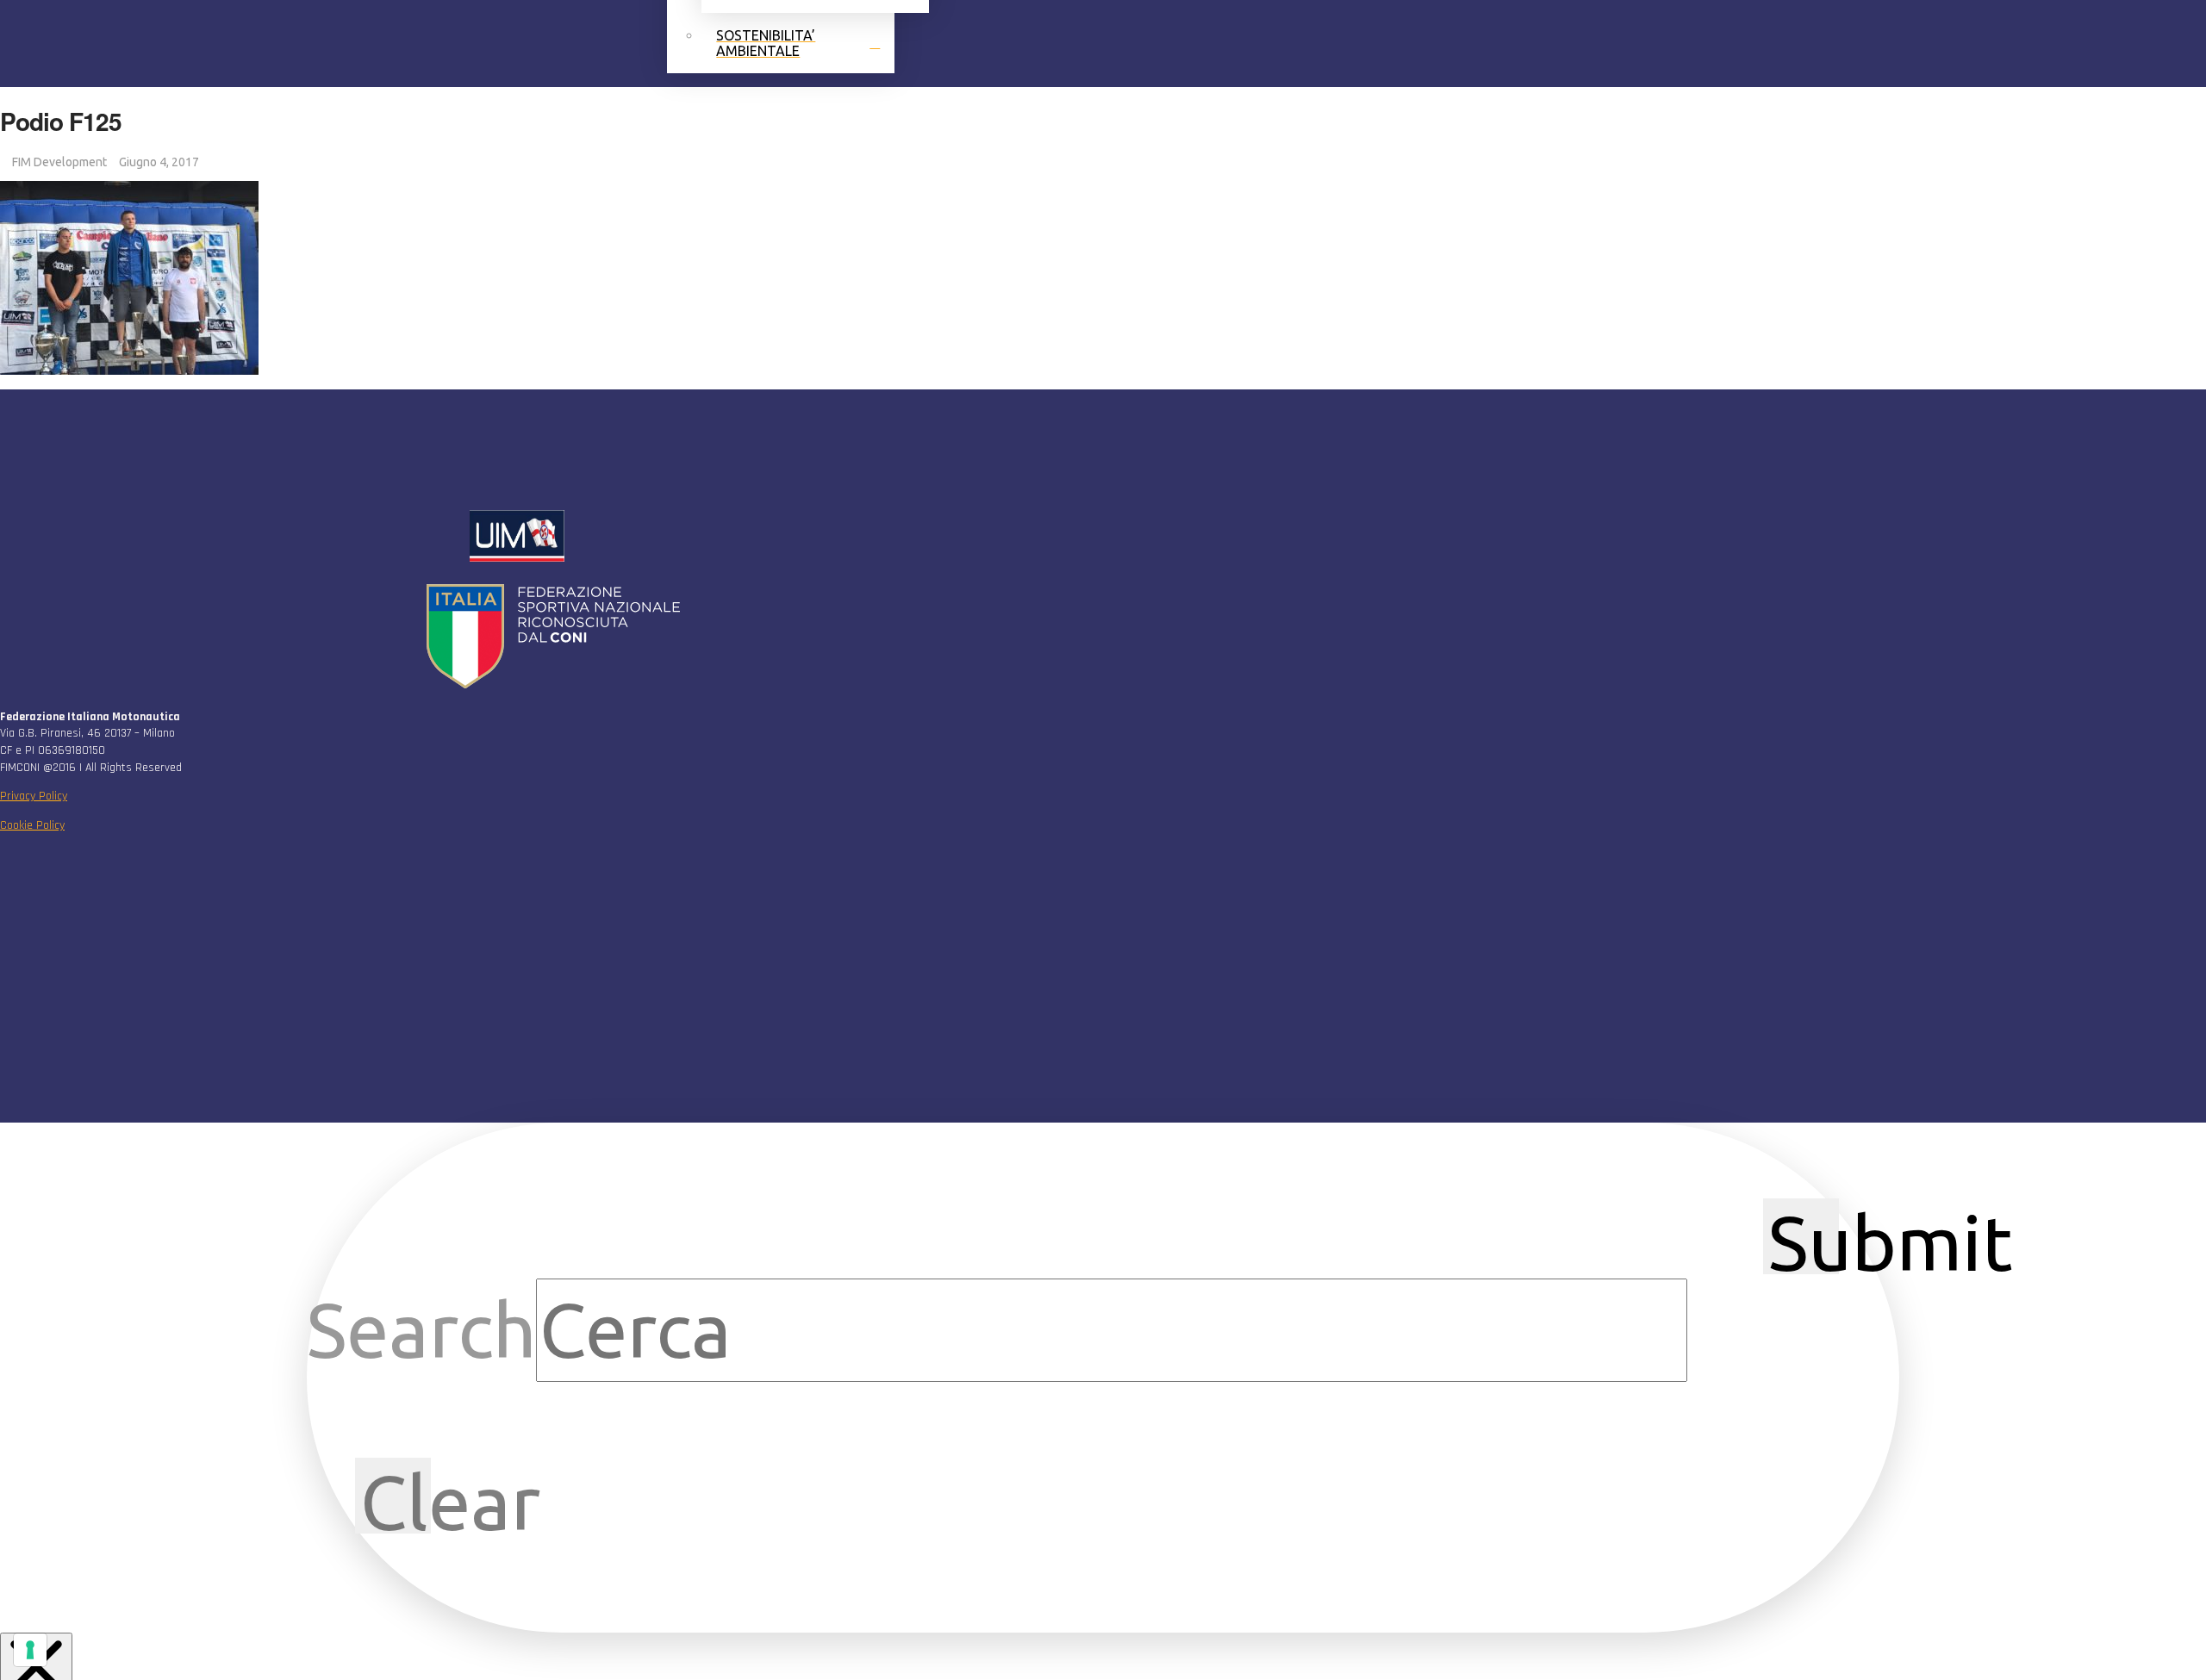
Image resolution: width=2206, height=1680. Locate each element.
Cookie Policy (32, 825)
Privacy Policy (34, 796)
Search (421, 1330)
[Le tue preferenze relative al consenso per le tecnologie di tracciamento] (30, 1650)
